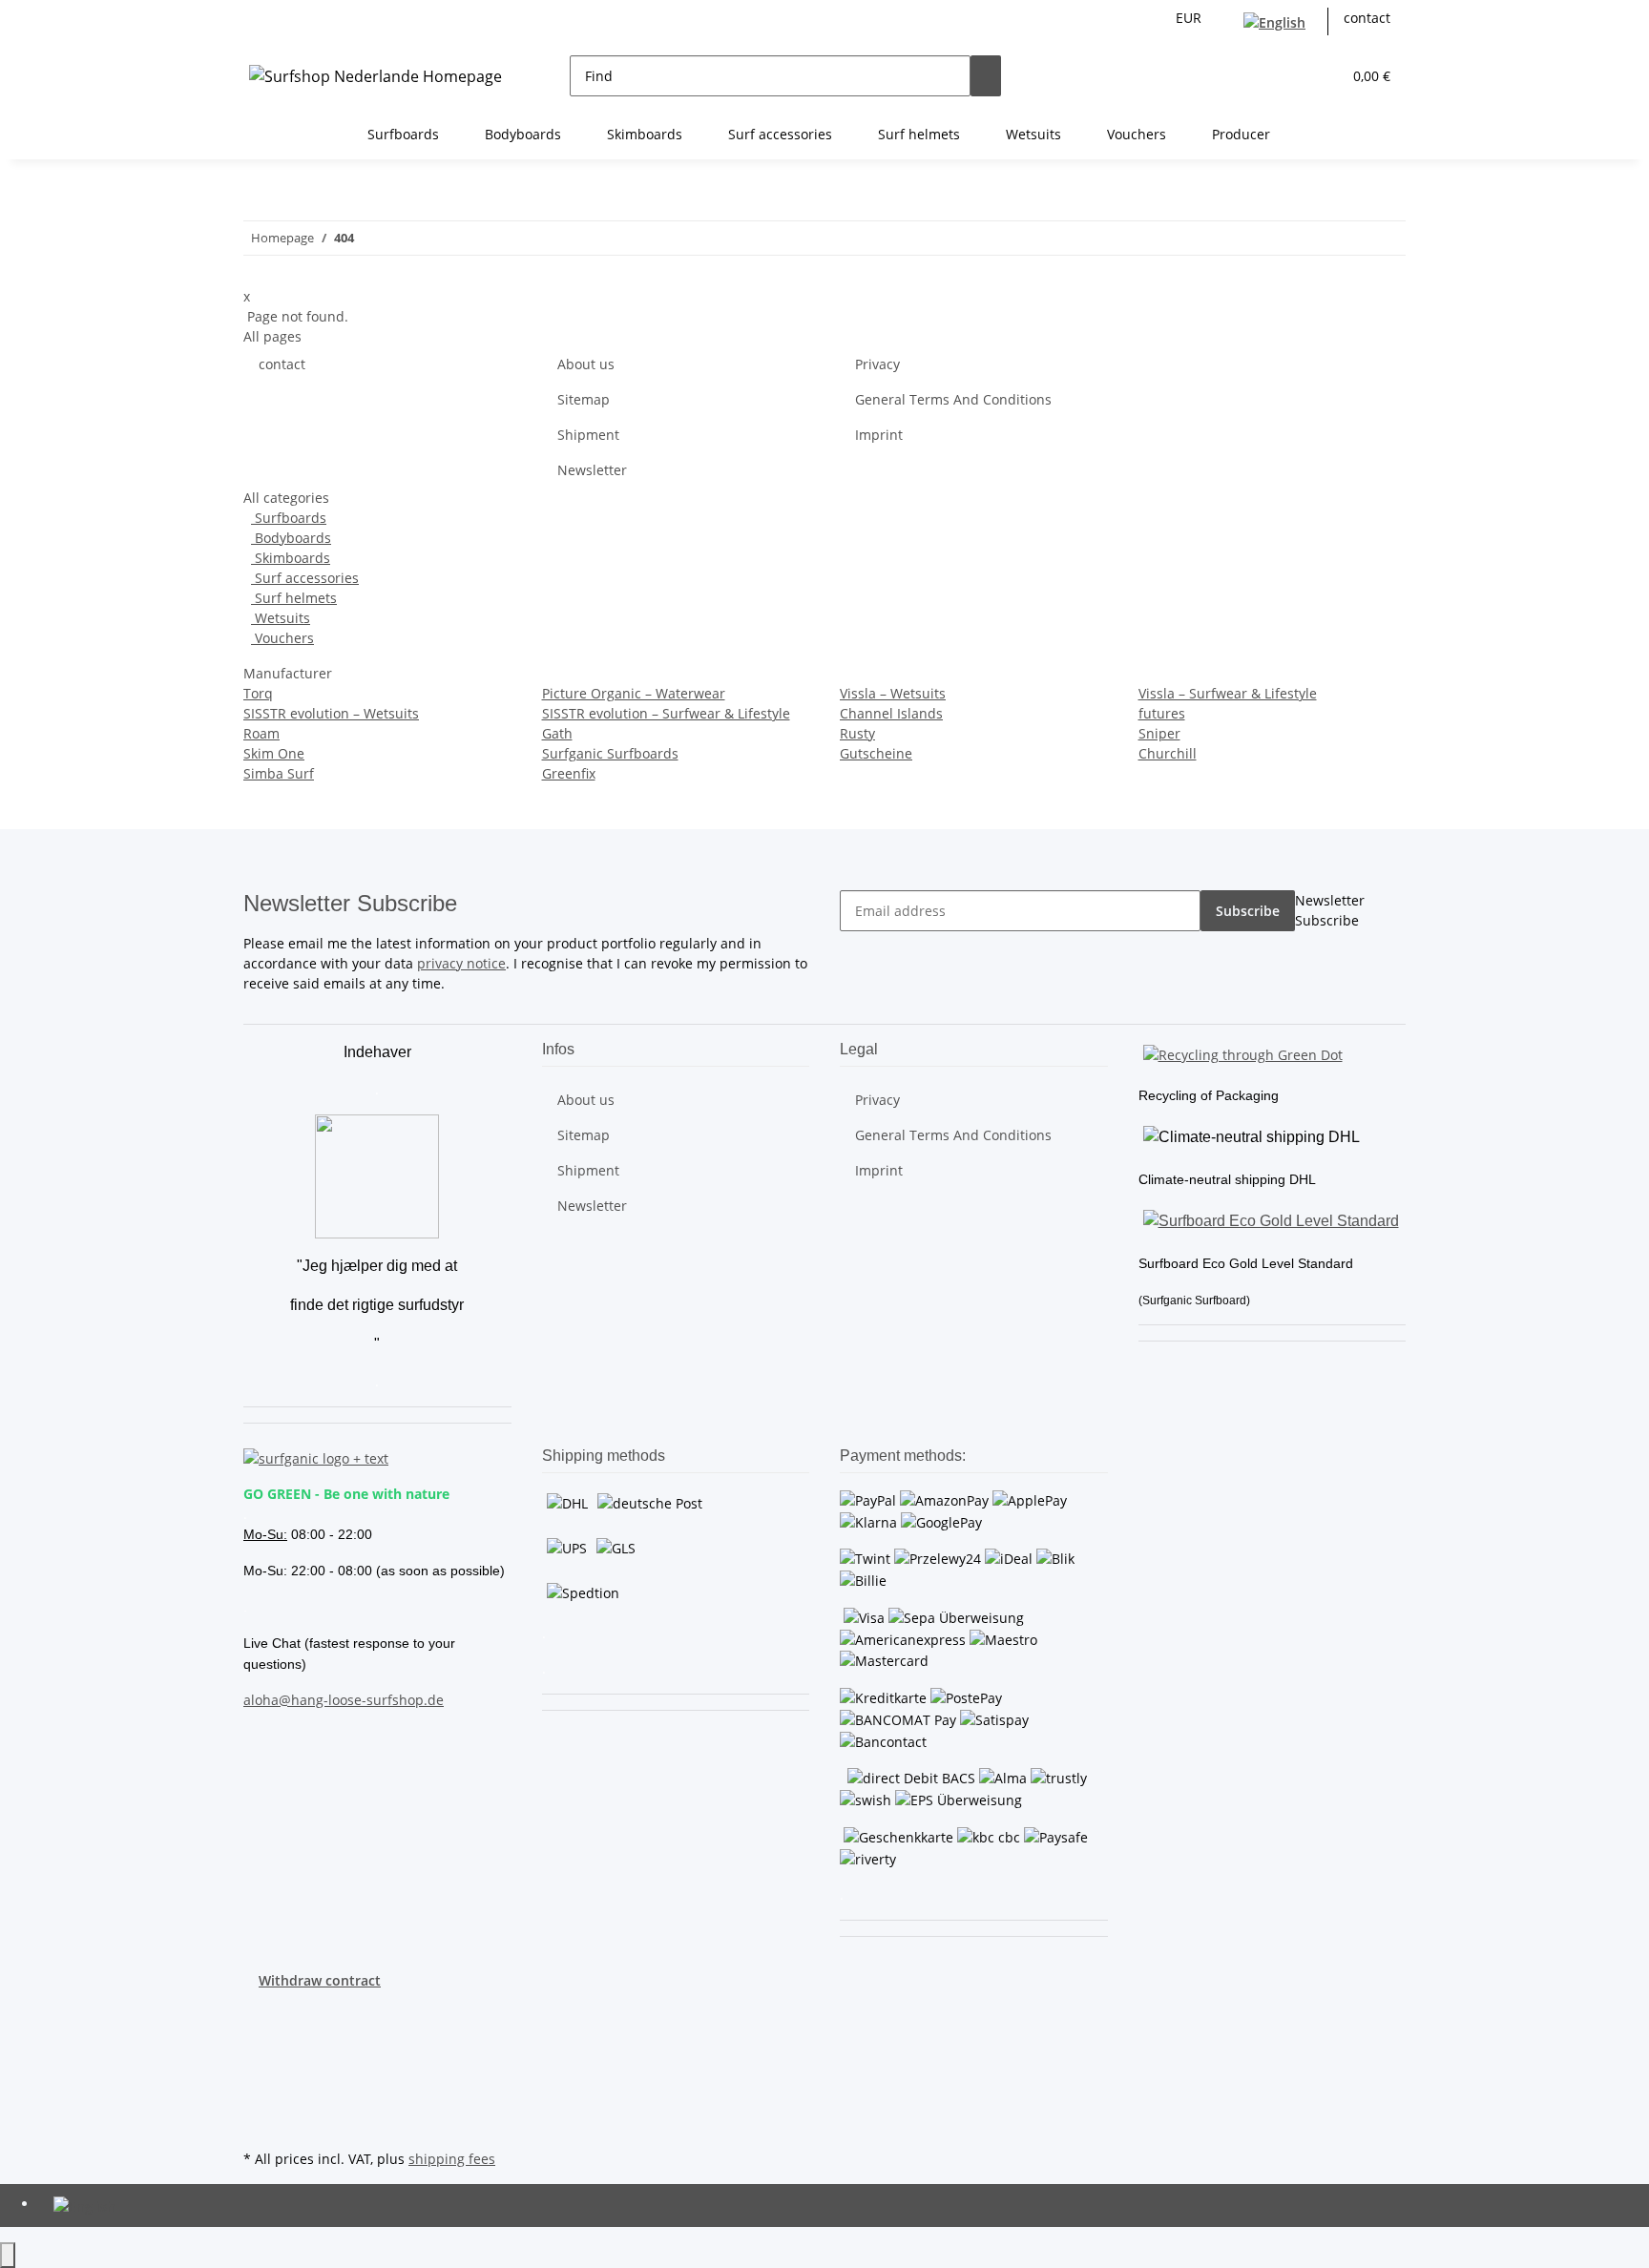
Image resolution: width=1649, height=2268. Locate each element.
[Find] (986, 76)
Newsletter (592, 470)
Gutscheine (876, 753)
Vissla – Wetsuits (893, 693)
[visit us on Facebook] (259, 2012)
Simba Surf (279, 773)
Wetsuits (281, 618)
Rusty (857, 733)
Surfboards (289, 518)
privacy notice (461, 963)
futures (1162, 713)
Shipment (588, 435)
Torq (258, 693)
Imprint (879, 435)
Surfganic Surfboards (610, 753)
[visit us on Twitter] (259, 2034)
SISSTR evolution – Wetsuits (331, 713)
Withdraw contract (320, 1980)
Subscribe (1248, 911)
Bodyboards (291, 538)
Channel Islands (891, 713)
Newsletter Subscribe (1330, 910)
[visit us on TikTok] (259, 2101)
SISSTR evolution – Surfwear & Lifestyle (666, 713)
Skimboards (291, 558)
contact (1367, 18)
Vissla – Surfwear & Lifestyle (1228, 693)
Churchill (1168, 753)
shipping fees (452, 2159)
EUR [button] (1190, 18)
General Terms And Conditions (953, 399)
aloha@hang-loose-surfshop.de (344, 1700)
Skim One (274, 753)
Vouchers (282, 638)
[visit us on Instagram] (259, 2079)
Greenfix (569, 773)
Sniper (1159, 733)
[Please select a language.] (1278, 21)
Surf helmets (294, 598)
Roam (261, 733)
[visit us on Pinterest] (259, 2056)
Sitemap (584, 399)
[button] (1288, 76)
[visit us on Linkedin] (259, 2123)
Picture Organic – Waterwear (634, 693)
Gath (557, 733)
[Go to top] (8, 2255)
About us (586, 364)
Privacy (877, 364)
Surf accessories (305, 578)
